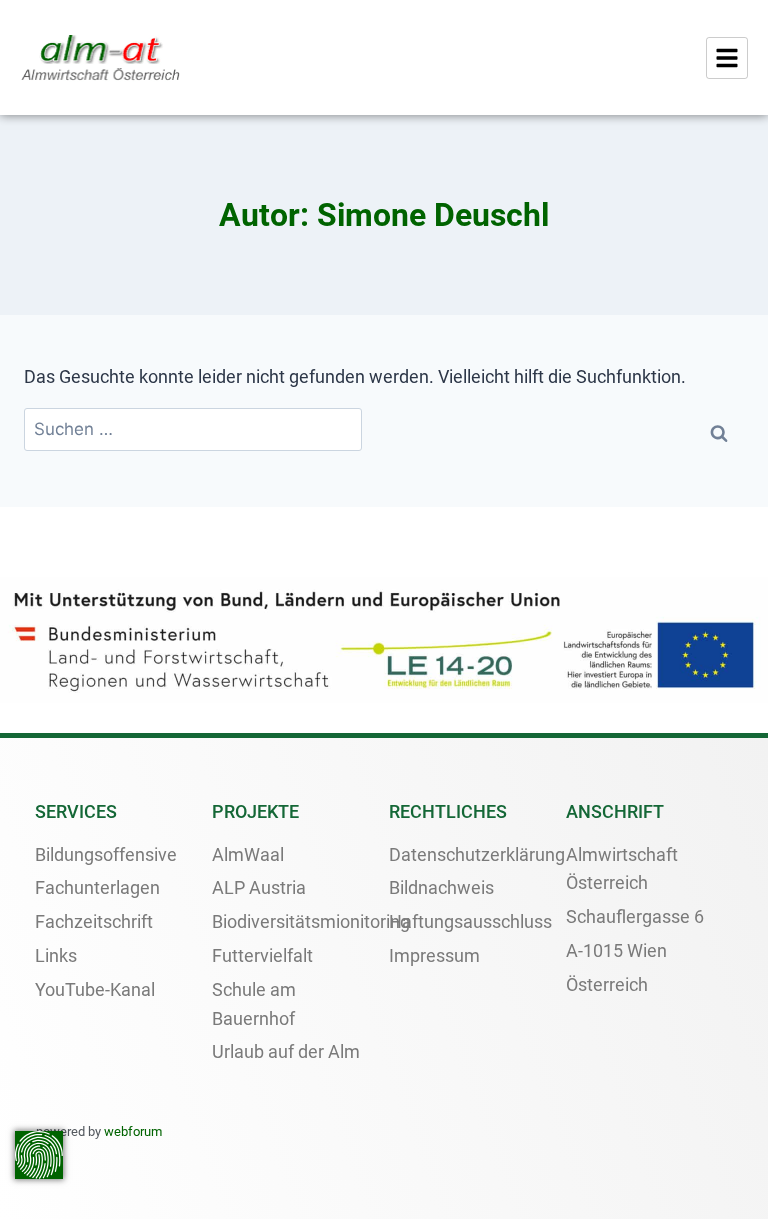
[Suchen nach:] (193, 429)
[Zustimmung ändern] (39, 1155)
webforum (133, 1131)
